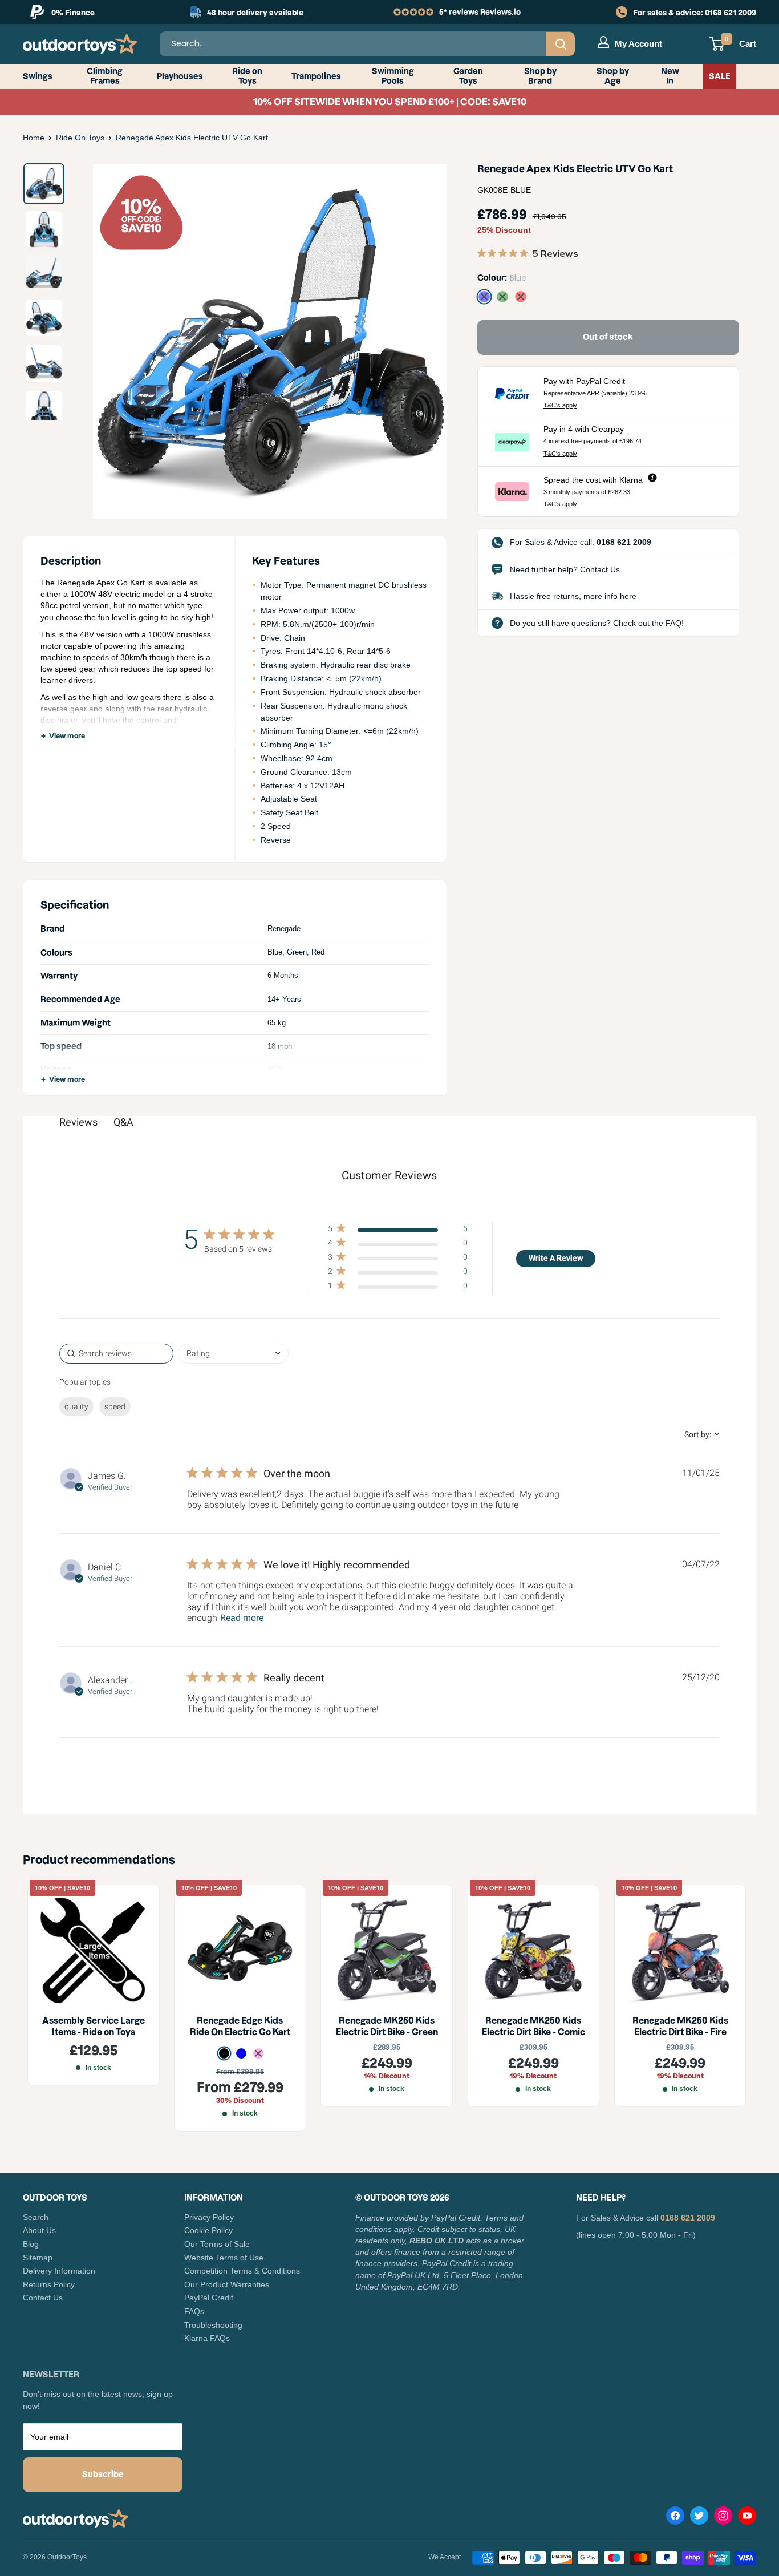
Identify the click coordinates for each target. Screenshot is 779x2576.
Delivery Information (59, 2271)
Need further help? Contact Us (565, 569)
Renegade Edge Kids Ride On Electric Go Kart (240, 2026)
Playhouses (180, 76)
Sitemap (38, 2258)
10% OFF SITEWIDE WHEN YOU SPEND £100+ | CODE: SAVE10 (390, 102)
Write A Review (556, 1258)
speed (115, 1406)
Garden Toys (468, 76)
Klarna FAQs (207, 2338)
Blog (31, 2244)
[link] (397, 1288)
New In (670, 76)
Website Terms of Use (224, 2258)
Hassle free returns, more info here (573, 596)
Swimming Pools (393, 76)
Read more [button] (242, 1618)
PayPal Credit (209, 2298)
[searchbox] (116, 1354)
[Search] (561, 44)
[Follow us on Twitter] (699, 2518)
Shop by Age (613, 76)
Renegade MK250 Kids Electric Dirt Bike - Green (387, 2026)
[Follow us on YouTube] (747, 2518)
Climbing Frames (105, 76)
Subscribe (103, 2474)
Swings (38, 76)
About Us (39, 2230)
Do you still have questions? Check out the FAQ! (597, 623)
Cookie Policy (208, 2230)
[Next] (421, 341)
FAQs (194, 2311)
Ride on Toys (247, 76)
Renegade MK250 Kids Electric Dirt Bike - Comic (533, 2026)
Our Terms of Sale (217, 2244)
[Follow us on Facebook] (675, 2518)
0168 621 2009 (731, 13)
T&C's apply (560, 405)
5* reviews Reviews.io (480, 12)
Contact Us (43, 2298)
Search (36, 2217)
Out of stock (608, 337)
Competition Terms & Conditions (242, 2271)
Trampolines (316, 76)
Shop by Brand (540, 76)
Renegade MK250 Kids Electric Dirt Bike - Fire (680, 2026)
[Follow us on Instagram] (723, 2518)
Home (34, 138)
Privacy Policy (209, 2217)
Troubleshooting (213, 2325)
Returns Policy (49, 2284)
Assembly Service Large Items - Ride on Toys (94, 2026)
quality (76, 1406)
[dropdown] (233, 1354)
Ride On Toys (80, 138)
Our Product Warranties (227, 2284)
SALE (720, 76)
